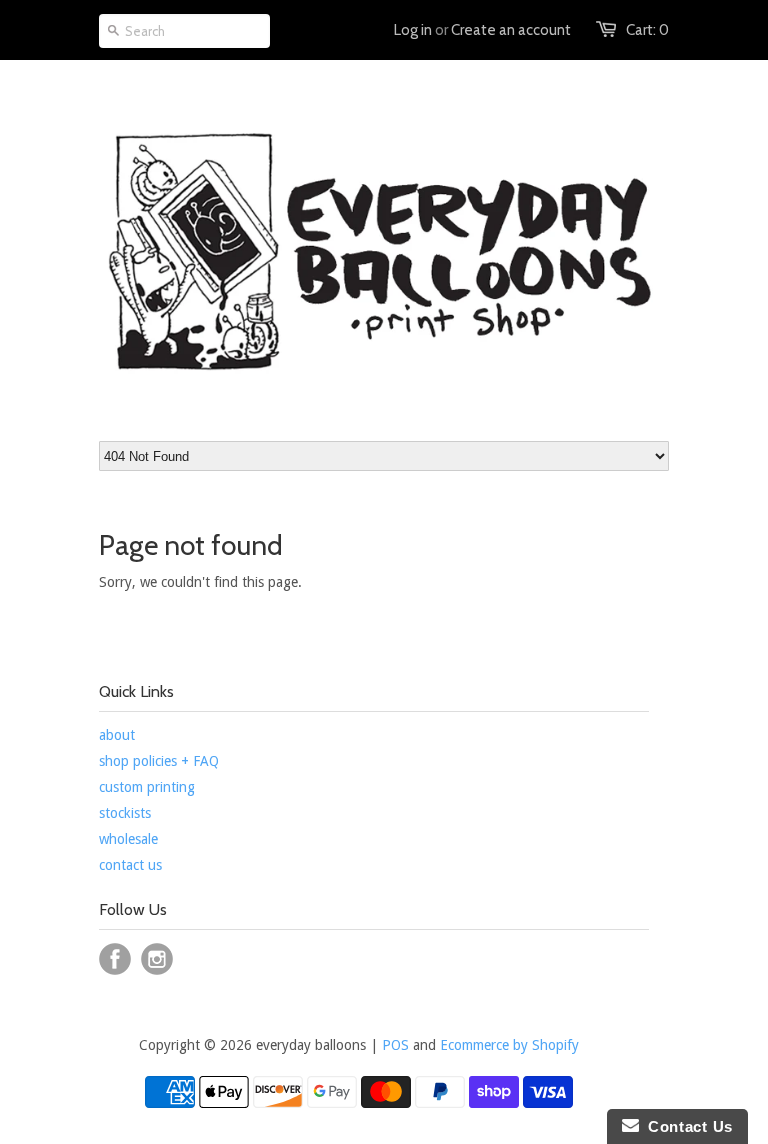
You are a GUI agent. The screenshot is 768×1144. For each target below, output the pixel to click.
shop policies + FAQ (159, 761)
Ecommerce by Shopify (509, 1045)
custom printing (147, 787)
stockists (125, 813)
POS (395, 1045)
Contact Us (686, 1126)
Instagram (157, 959)
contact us (130, 865)
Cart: (647, 30)
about (117, 735)
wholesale (128, 839)
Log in (413, 30)
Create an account (511, 30)
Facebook (115, 959)
